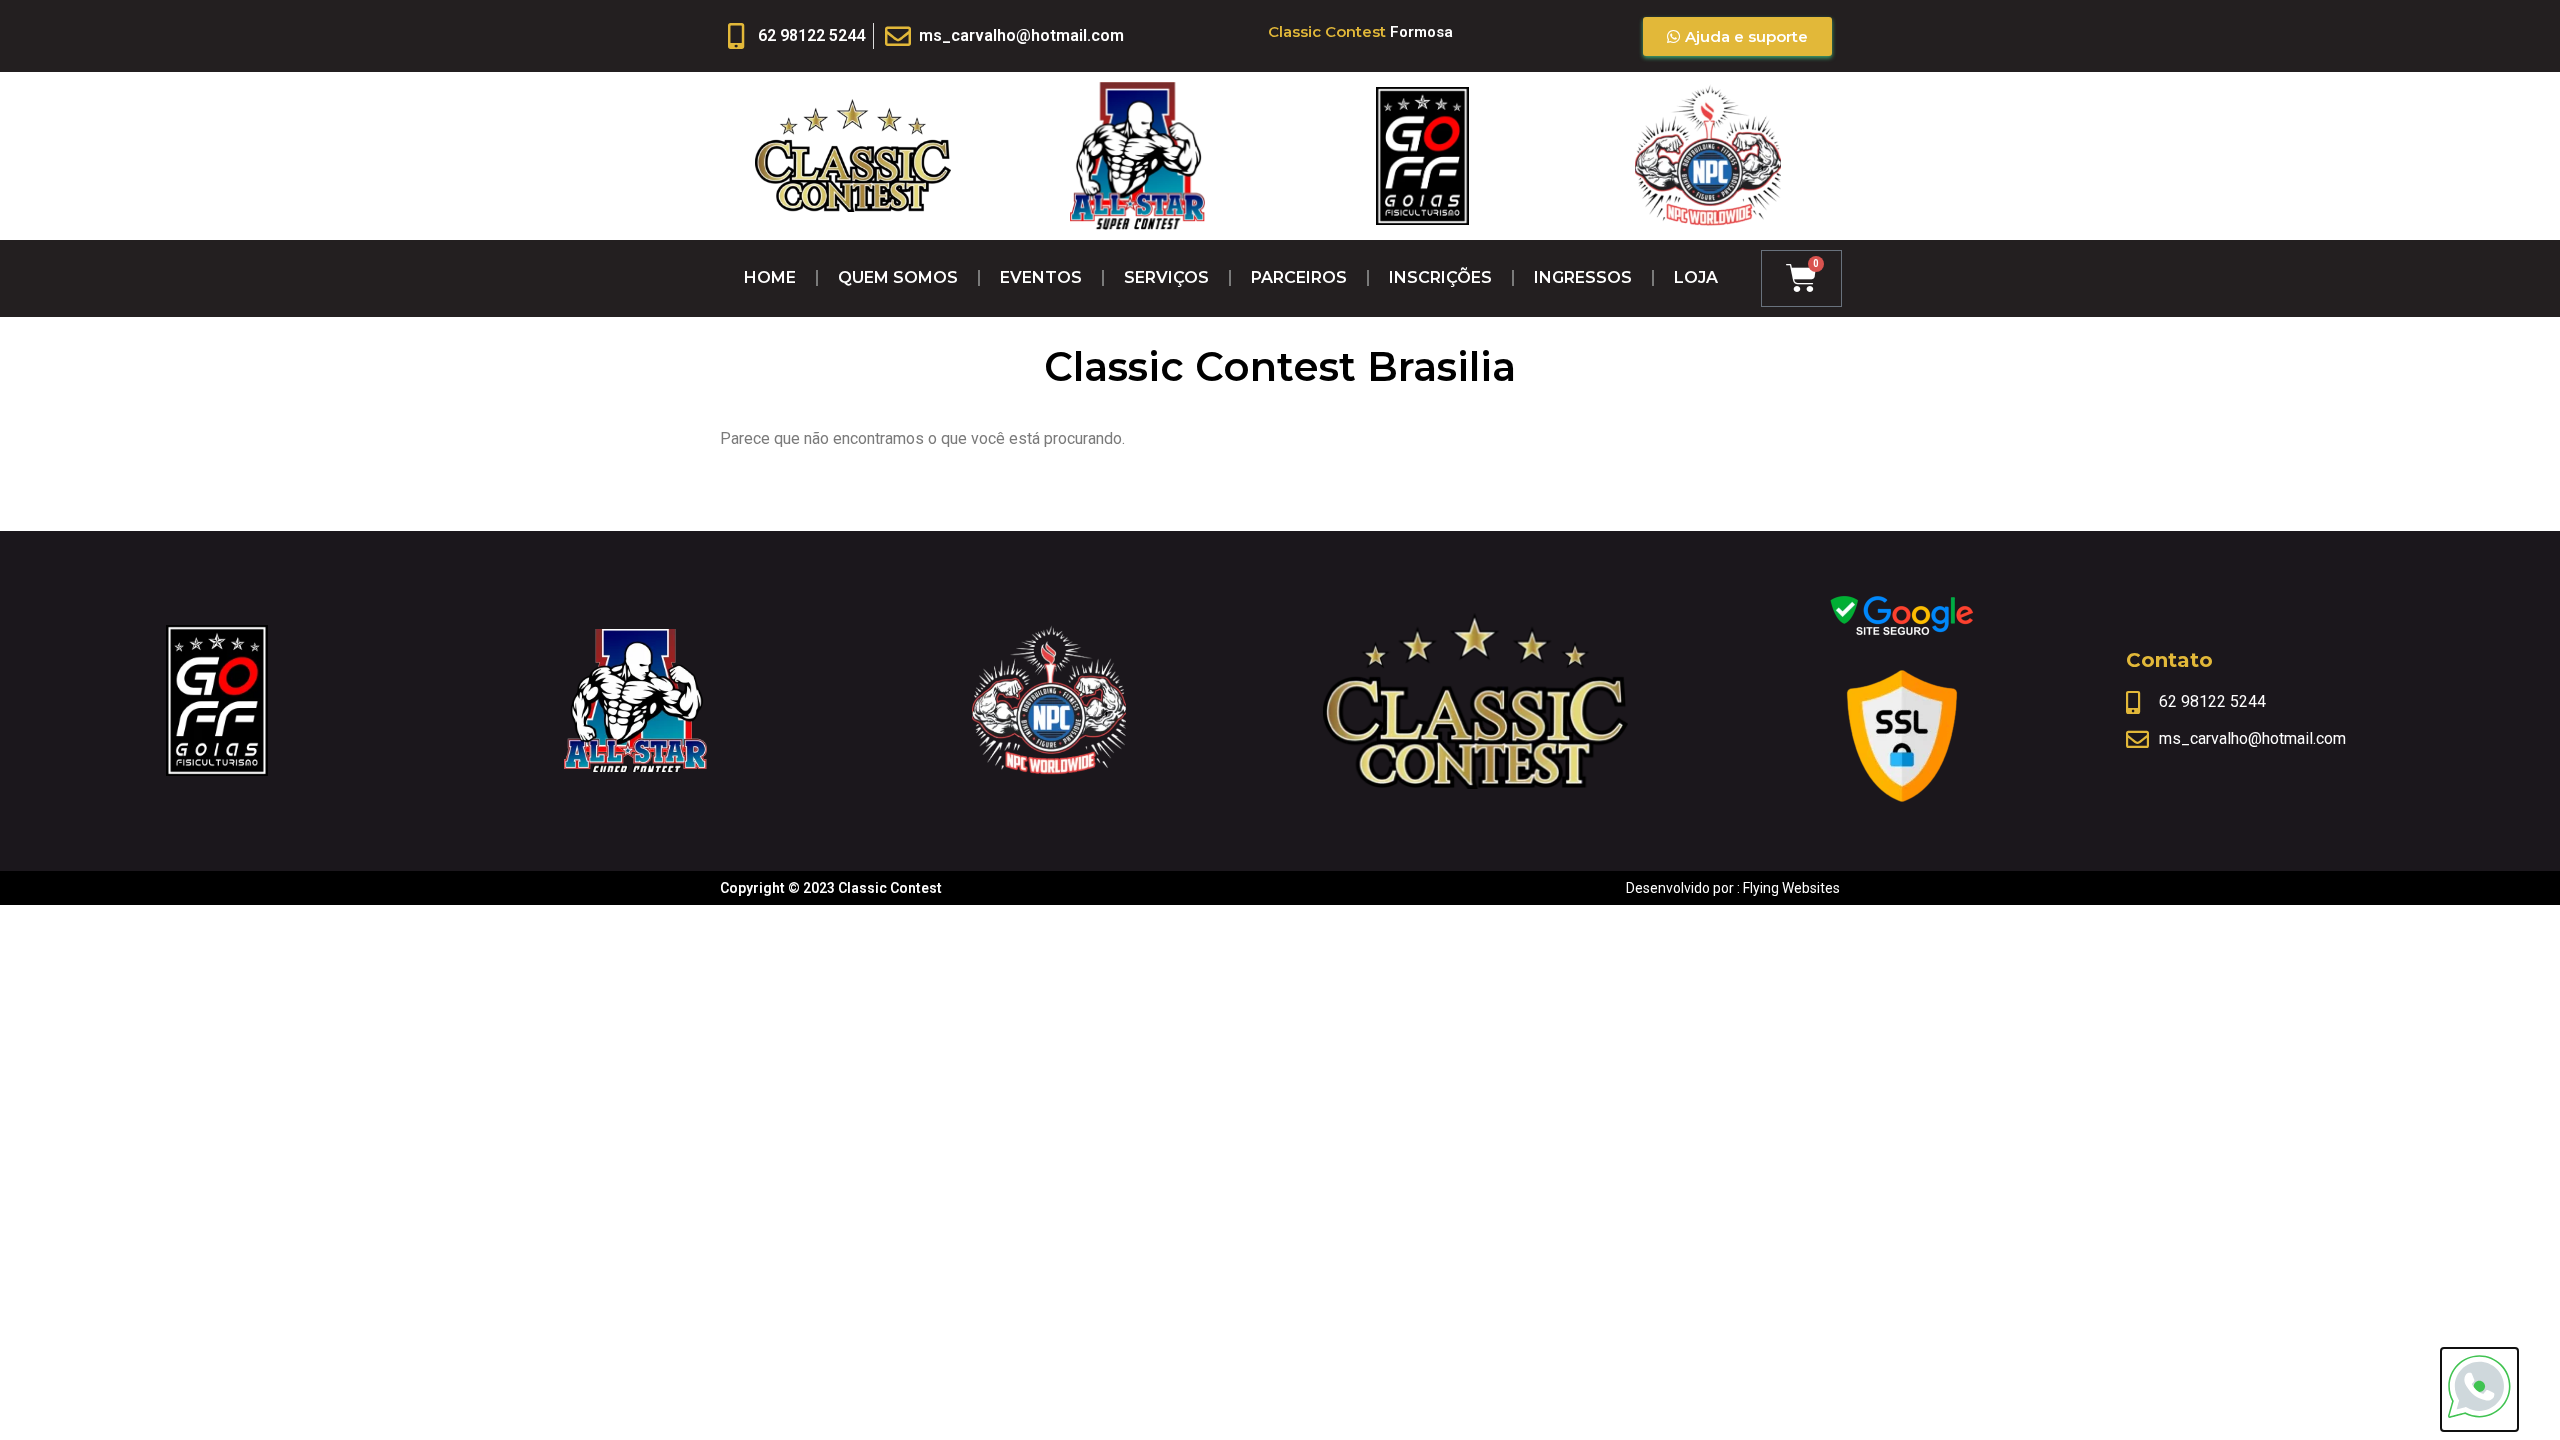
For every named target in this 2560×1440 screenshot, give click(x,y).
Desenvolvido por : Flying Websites (1733, 888)
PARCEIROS (1299, 277)
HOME (770, 277)
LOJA (1696, 277)
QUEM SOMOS (898, 277)
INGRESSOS (1583, 277)
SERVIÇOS (1166, 277)
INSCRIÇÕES (1440, 277)
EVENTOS (1041, 277)
